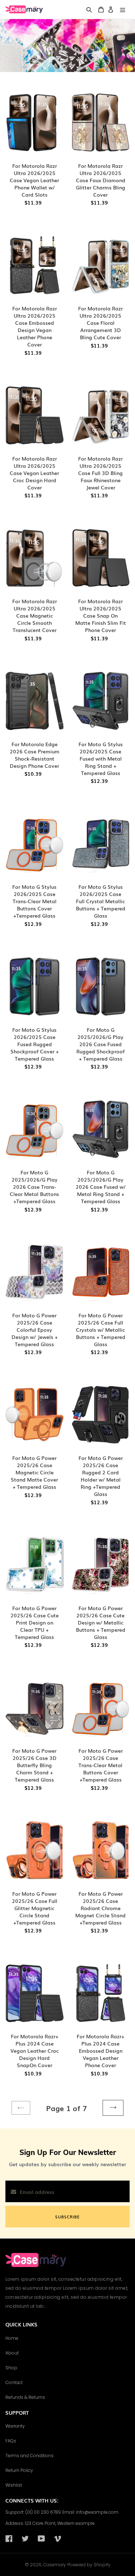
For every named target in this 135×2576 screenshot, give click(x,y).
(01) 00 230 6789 (43, 2512)
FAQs (11, 2441)
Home (12, 2338)
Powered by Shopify (89, 2565)
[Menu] (123, 10)
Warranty (15, 2426)
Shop (11, 2368)
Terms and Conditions (30, 2456)
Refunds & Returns (25, 2397)
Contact (14, 2382)
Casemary (55, 2565)
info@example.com (97, 2512)
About (12, 2353)
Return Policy (19, 2470)
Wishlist (14, 2485)
